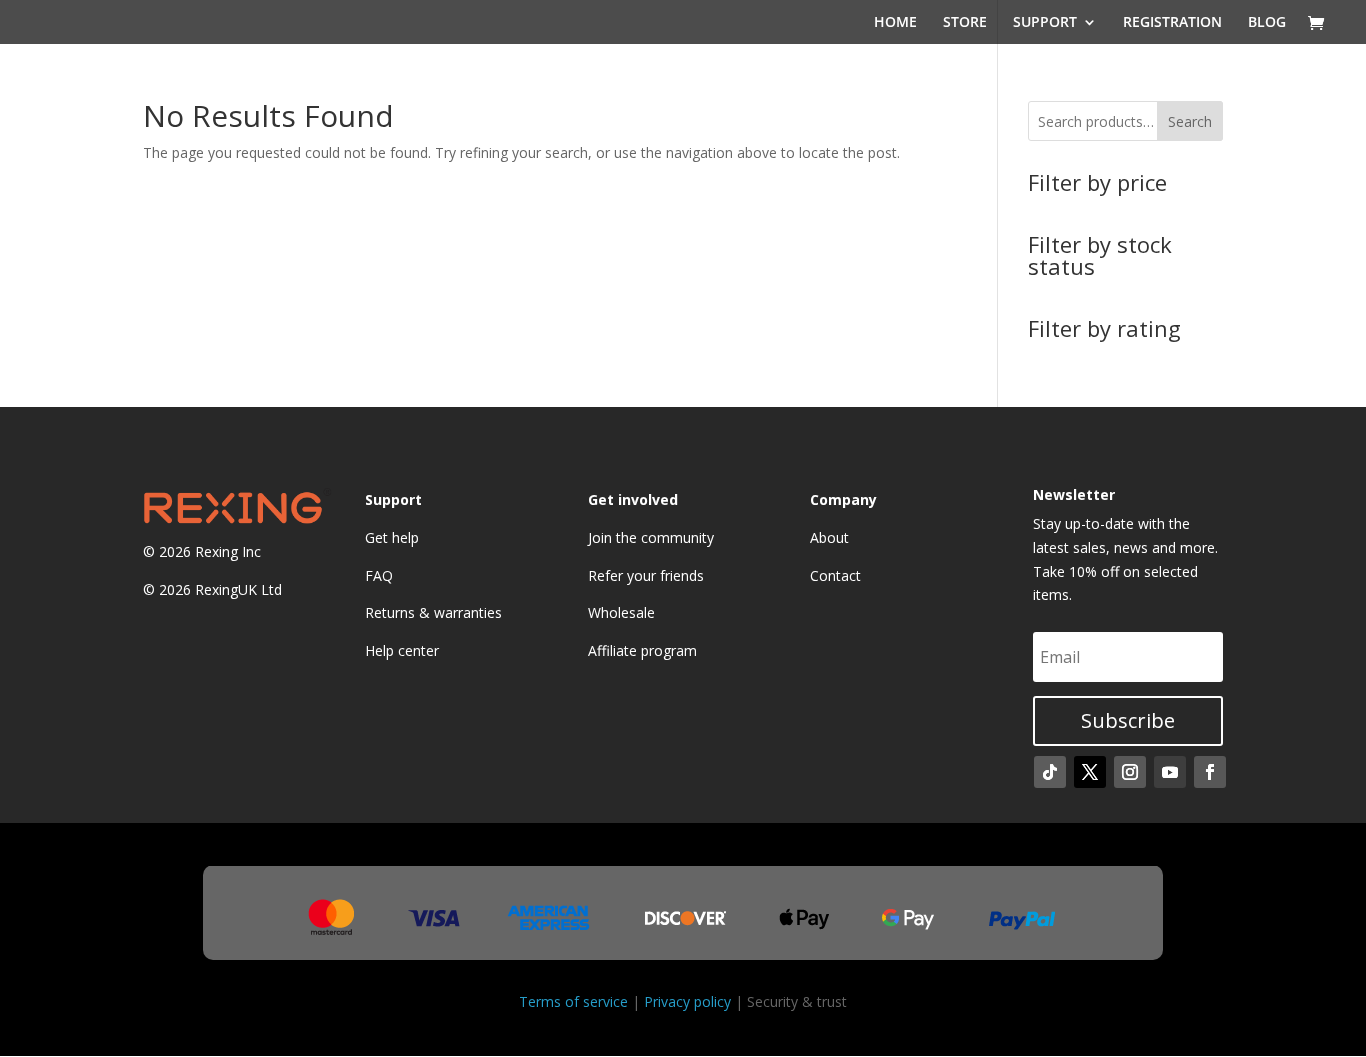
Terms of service (573, 1001)
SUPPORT (1045, 23)
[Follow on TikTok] (1050, 772)
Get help (392, 537)
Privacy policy (687, 1001)
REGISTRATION (1172, 23)
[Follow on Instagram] (1130, 772)
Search (1190, 121)
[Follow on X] (1090, 772)
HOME (895, 23)
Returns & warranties (433, 612)
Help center (402, 650)
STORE (965, 23)
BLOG (1267, 23)
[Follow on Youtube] (1170, 772)
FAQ (379, 575)
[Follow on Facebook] (1210, 772)
